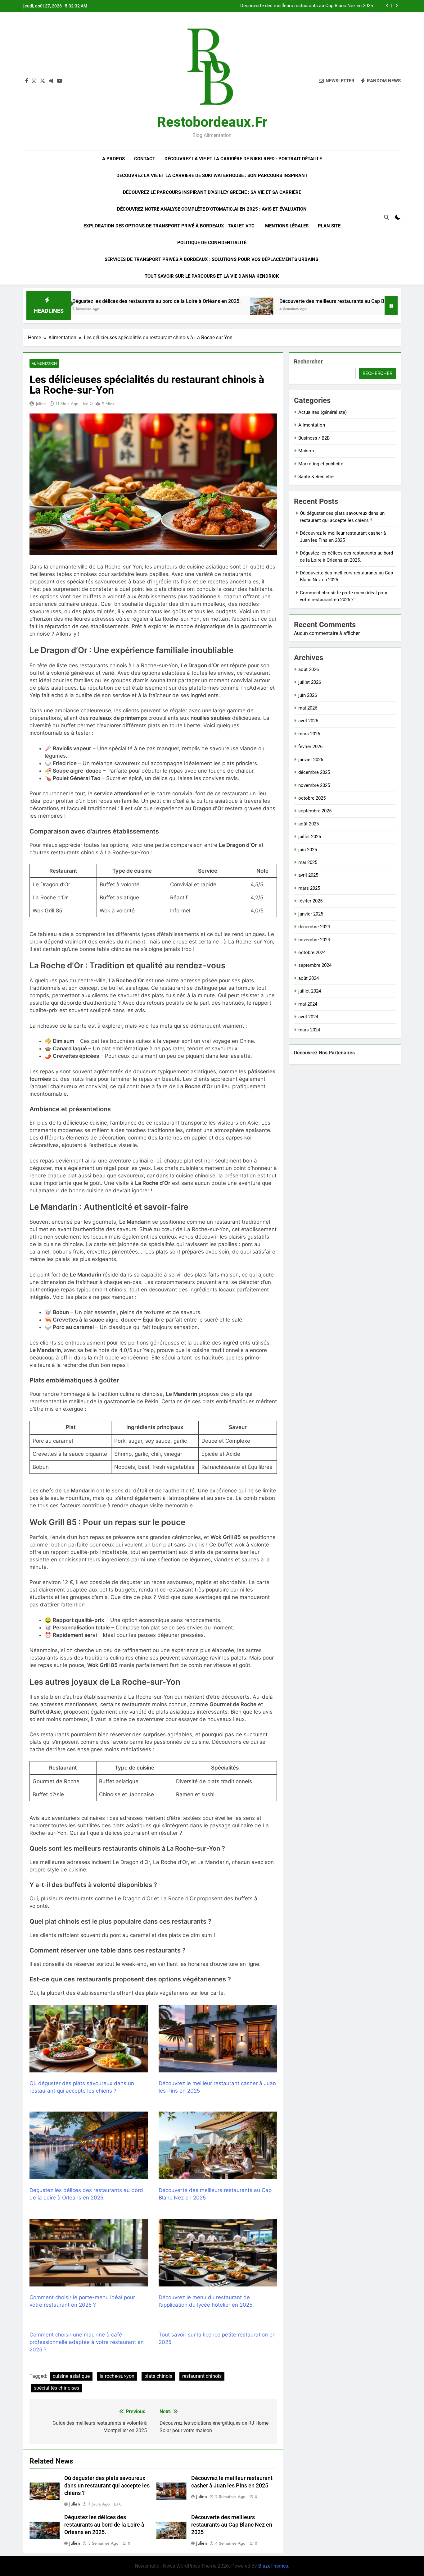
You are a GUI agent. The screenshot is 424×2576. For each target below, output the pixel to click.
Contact (145, 159)
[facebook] (27, 81)
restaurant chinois (202, 2376)
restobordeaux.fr (212, 122)
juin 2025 (308, 850)
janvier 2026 (311, 760)
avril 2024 (308, 1017)
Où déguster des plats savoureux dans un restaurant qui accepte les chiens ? (295, 6)
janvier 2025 (311, 914)
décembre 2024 (314, 927)
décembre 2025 (314, 772)
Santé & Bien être (316, 477)
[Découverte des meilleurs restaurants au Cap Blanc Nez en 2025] (162, 309)
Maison (306, 451)
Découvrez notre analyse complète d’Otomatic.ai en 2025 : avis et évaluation (212, 209)
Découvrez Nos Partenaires (324, 1053)
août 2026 (309, 669)
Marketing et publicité (321, 464)
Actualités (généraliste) (323, 412)
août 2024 (309, 978)
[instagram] (34, 81)
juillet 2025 (310, 837)
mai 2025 (308, 862)
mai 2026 (308, 708)
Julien (41, 404)
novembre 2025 (314, 785)
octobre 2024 (312, 952)
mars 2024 (309, 1030)
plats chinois (158, 2376)
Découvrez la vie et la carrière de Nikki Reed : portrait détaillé (243, 159)
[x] (43, 81)
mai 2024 (308, 1004)
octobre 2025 (312, 798)
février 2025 (310, 901)
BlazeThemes (273, 2566)
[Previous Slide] (387, 6)
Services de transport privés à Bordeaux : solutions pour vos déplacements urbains (212, 259)
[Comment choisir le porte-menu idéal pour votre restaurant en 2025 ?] (344, 309)
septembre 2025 (315, 811)
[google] (51, 81)
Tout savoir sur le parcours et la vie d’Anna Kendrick (212, 276)
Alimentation (44, 363)
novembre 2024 (314, 940)
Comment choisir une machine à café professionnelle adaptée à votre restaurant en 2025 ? (87, 2342)
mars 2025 (309, 888)
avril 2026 (308, 721)
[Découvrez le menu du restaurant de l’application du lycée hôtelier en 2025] (218, 2253)
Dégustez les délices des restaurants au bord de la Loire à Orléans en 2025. (104, 2525)
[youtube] (60, 81)
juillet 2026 (310, 682)
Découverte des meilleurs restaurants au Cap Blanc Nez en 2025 (251, 301)
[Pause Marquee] (391, 305)
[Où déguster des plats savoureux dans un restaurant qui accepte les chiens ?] (89, 2039)
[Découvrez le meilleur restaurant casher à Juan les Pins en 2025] (218, 2039)
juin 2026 (308, 695)
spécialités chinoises (56, 2388)
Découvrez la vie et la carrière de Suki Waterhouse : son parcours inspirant (212, 176)
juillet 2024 (310, 991)
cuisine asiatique (71, 2376)
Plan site (329, 226)
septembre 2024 (315, 965)
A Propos (113, 159)
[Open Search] (386, 217)
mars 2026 (309, 734)
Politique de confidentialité (212, 243)
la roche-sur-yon (117, 2376)
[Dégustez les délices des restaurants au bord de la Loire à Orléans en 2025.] (89, 2145)
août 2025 (309, 824)
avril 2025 (308, 875)
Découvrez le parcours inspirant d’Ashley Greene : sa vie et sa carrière (212, 192)
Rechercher (308, 361)
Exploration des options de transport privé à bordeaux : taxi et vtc (170, 226)
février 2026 (310, 747)
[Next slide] (397, 6)
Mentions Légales (287, 226)
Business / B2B (314, 438)
